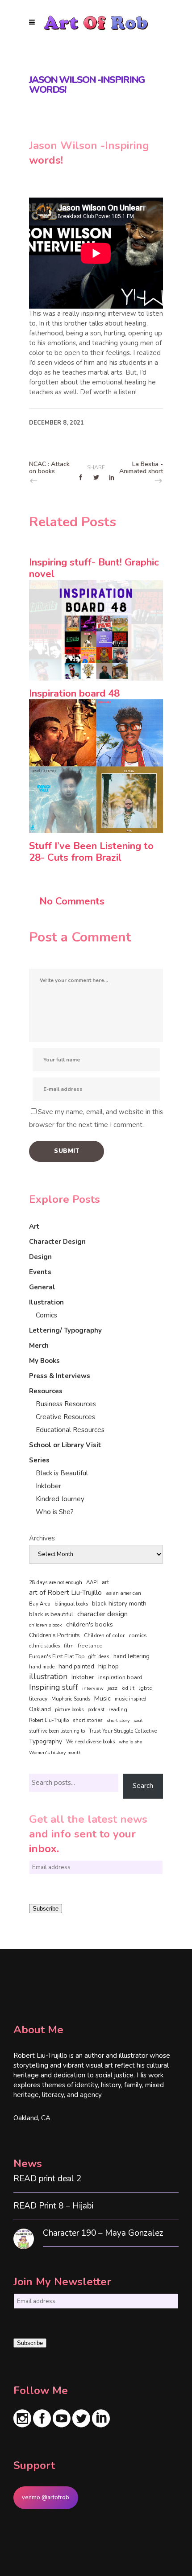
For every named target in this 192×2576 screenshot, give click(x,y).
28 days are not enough (56, 1583)
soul (138, 1720)
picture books (69, 1710)
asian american (123, 1593)
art (105, 1582)
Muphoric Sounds (71, 1699)
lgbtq (146, 1688)
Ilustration (46, 1302)
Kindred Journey (60, 1499)
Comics (46, 1315)
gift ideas (99, 1656)
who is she (131, 1742)
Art (34, 1226)
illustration (48, 1677)
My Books (44, 1361)
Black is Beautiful (62, 1473)
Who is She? (55, 1512)
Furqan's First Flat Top (57, 1656)
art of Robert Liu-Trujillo (65, 1593)
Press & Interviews (60, 1376)
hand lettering (131, 1656)
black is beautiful (51, 1614)
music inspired (131, 1699)
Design (40, 1257)
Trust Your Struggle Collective (123, 1731)
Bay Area (40, 1604)
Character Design (57, 1242)
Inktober (48, 1486)
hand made (42, 1667)
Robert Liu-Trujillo (49, 1720)
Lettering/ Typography (65, 1330)
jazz (113, 1688)
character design (102, 1614)
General (42, 1287)
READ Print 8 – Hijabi (53, 2206)
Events (40, 1272)
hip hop (109, 1666)
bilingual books (71, 1604)
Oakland (40, 1709)
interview (93, 1688)
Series (39, 1460)
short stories (88, 1720)
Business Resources (66, 1404)
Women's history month (55, 1752)
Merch (39, 1346)
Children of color (104, 1635)
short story (118, 1720)
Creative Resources (65, 1417)
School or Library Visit (65, 1445)
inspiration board (120, 1677)
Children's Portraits (54, 1635)
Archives (42, 1538)
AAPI (92, 1582)
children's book (46, 1625)
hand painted (76, 1666)
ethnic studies (44, 1646)
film (69, 1646)
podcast (96, 1710)
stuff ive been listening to (57, 1731)
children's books (90, 1624)
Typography (46, 1741)
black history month (119, 1604)
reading (118, 1709)
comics (138, 1635)
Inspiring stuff (54, 1687)
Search (143, 1786)
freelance (90, 1646)
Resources (46, 1391)
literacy (38, 1699)
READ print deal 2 (47, 2179)
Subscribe (46, 1909)
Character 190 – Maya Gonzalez (103, 2233)
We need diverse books (90, 1742)
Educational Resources (70, 1430)
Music (102, 1698)
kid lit (128, 1688)
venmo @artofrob (46, 2498)
